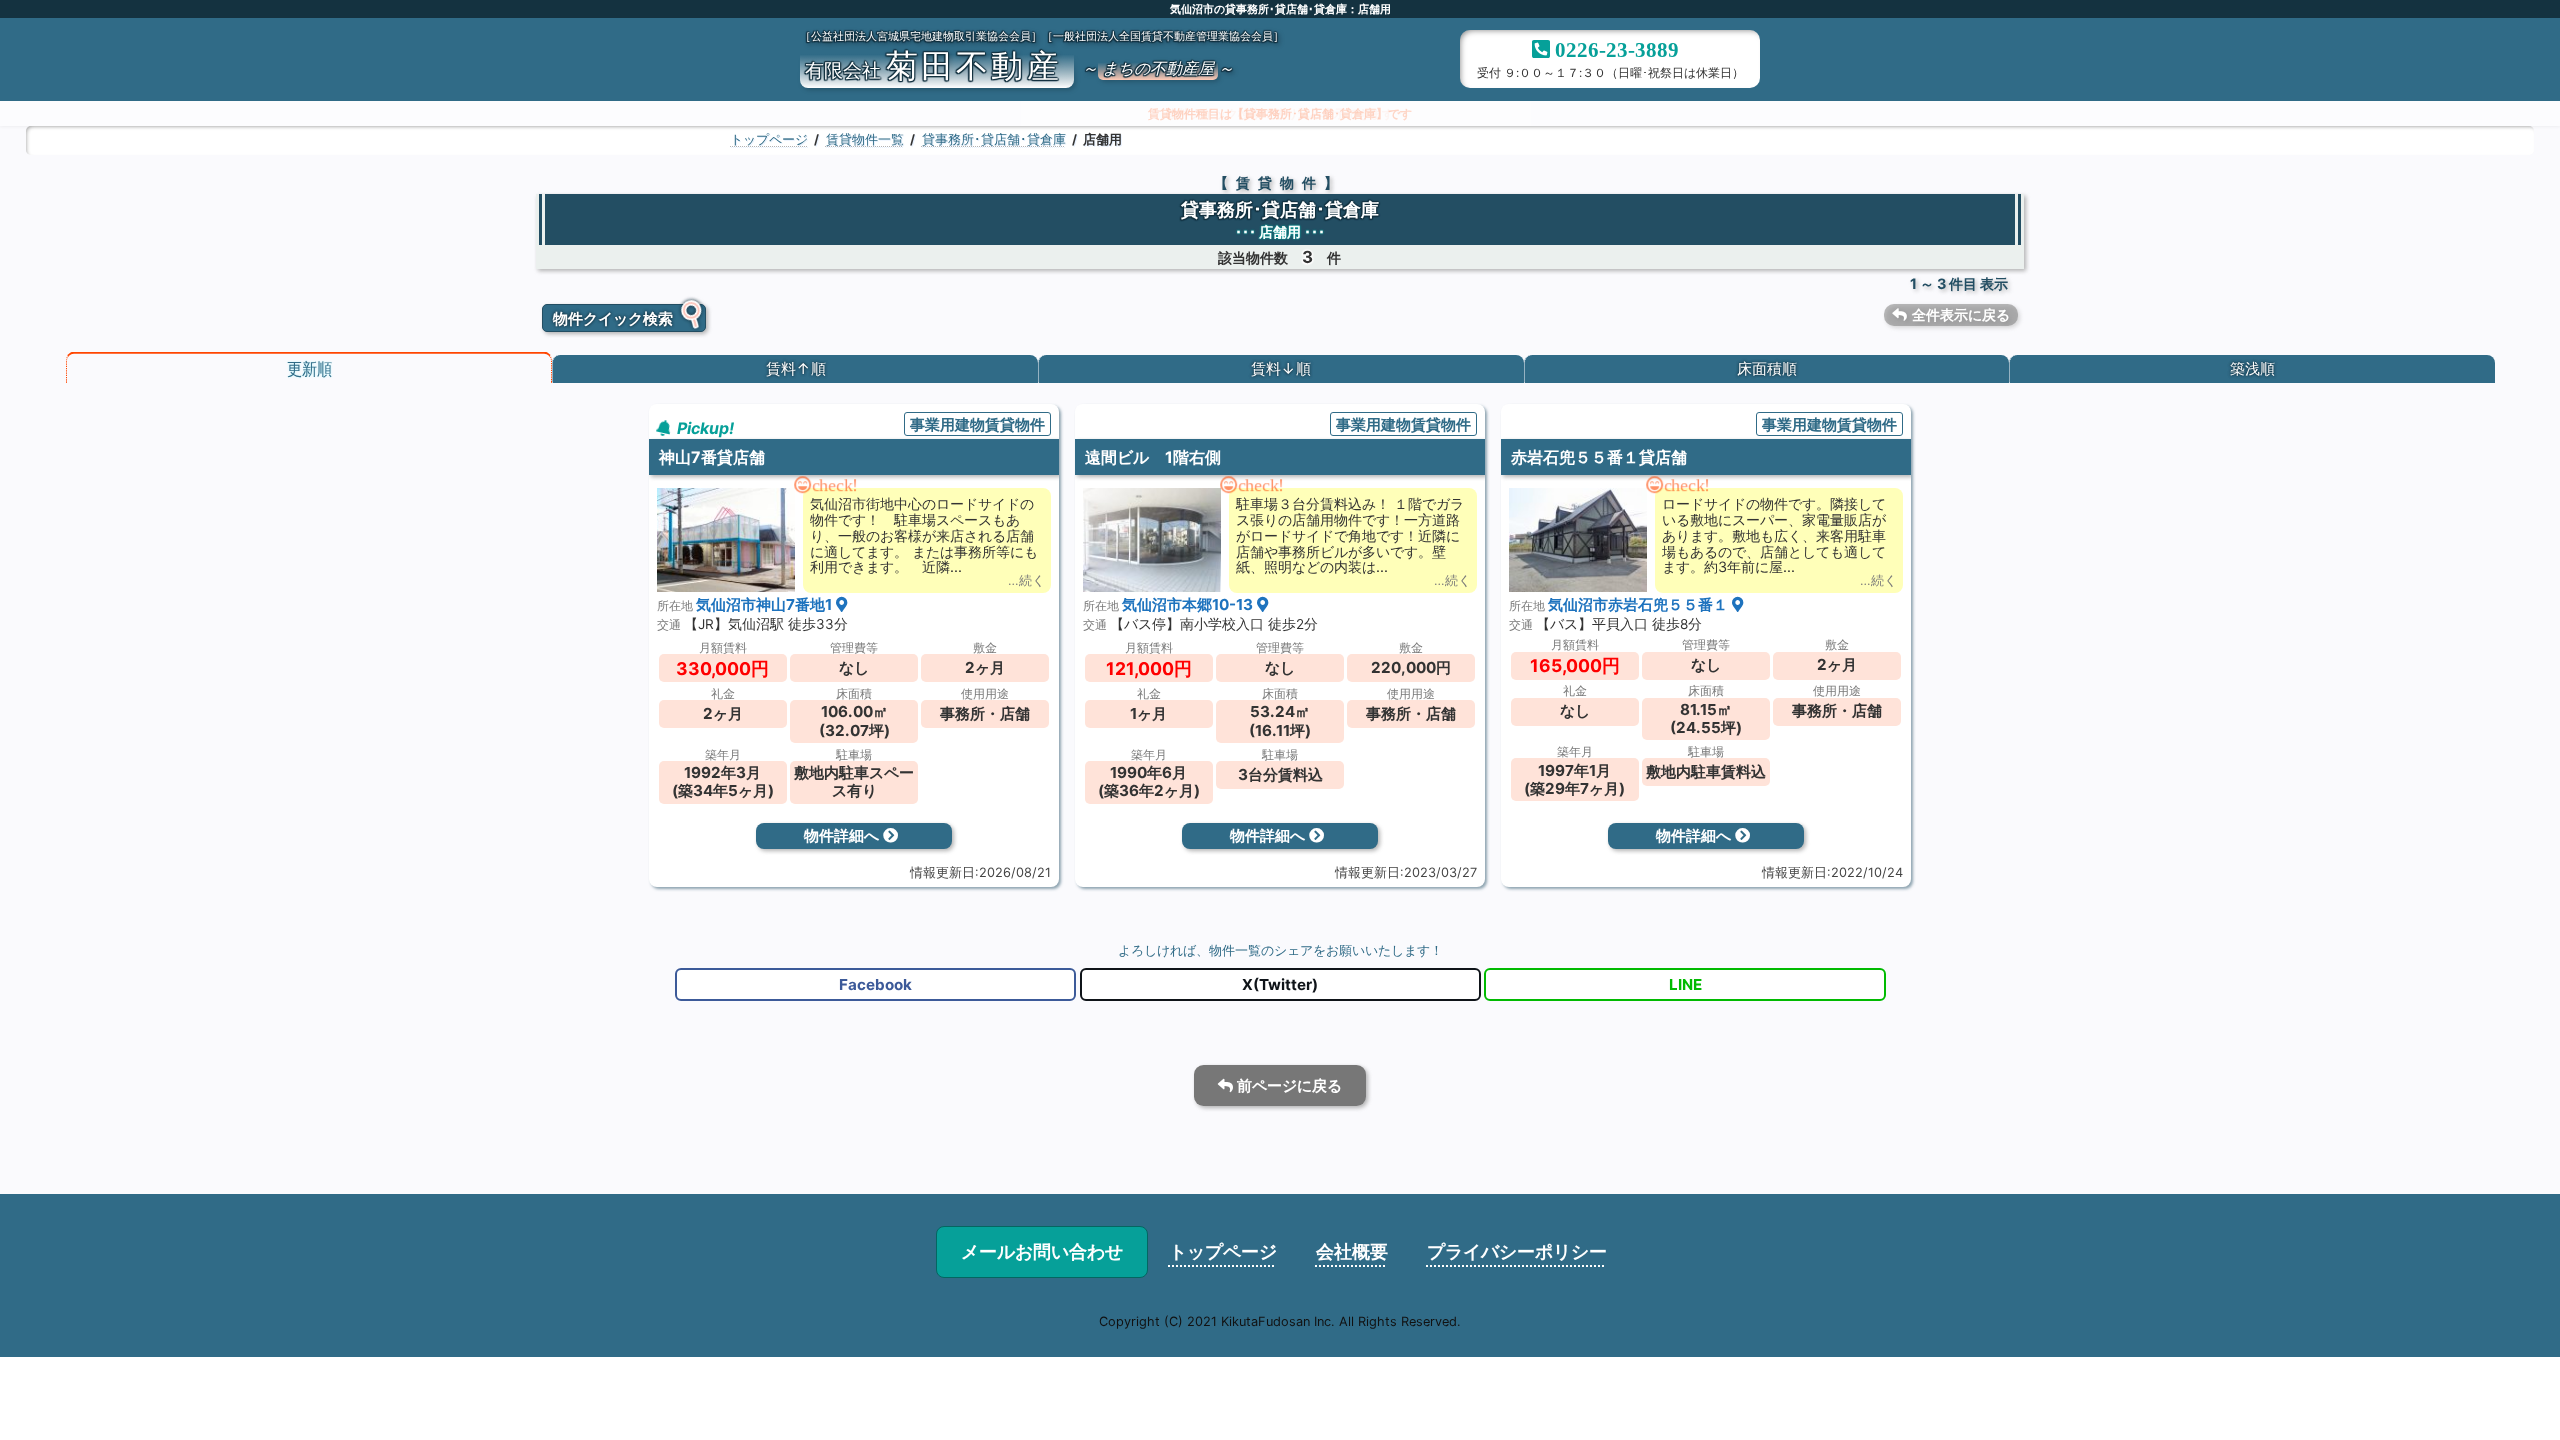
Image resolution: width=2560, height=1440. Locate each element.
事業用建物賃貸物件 (977, 424)
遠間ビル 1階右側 (1153, 458)
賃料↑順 (795, 369)
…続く (1026, 582)
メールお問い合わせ (1042, 1251)
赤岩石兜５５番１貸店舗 (1599, 458)
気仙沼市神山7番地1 (766, 605)
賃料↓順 (1281, 369)
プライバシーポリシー (1517, 1251)
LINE (1684, 984)
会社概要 (1352, 1251)
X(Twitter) (1280, 984)
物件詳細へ (843, 836)
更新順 (308, 369)
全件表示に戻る (1961, 314)
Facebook (875, 984)
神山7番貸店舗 (712, 458)
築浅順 (2252, 369)
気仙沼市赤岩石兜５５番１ (1640, 605)
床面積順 (1767, 369)
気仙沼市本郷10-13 (1189, 605)
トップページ (1223, 1251)
